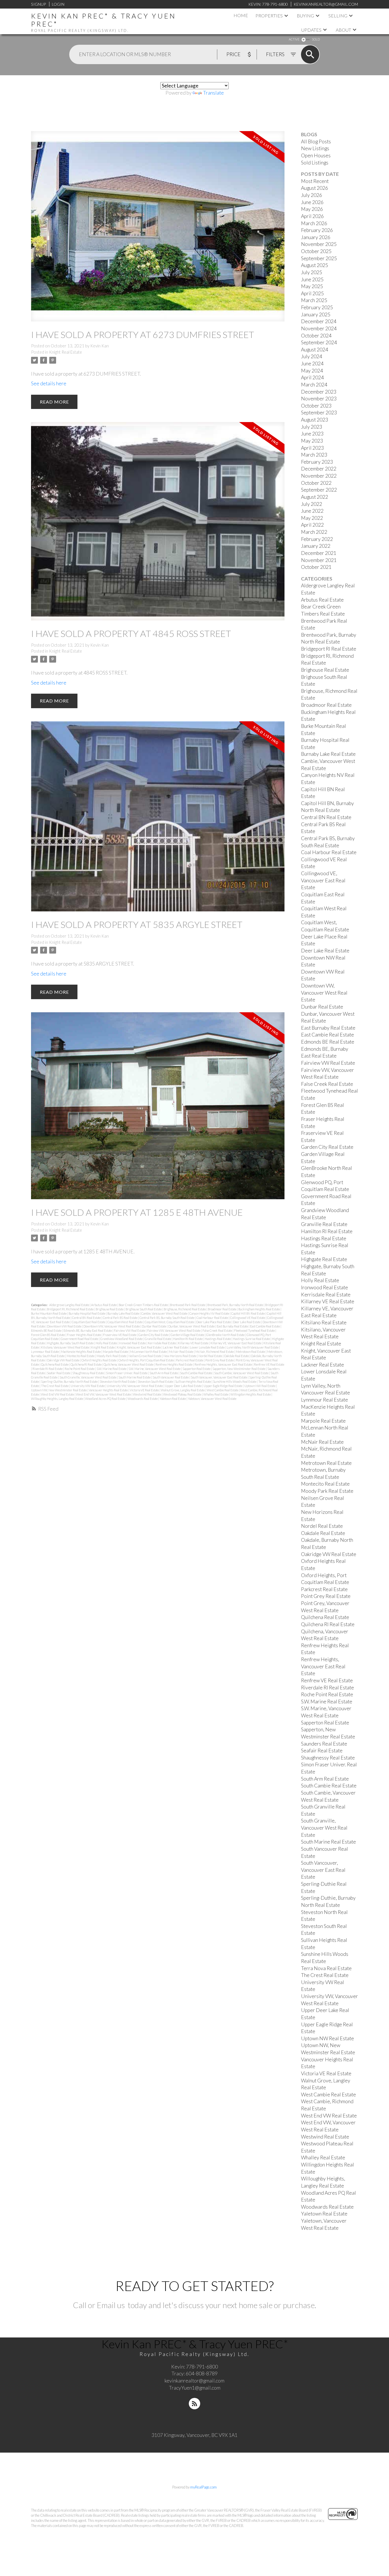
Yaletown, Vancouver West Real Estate (212, 1399)
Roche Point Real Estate (80, 1369)
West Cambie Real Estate (223, 1390)
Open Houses (316, 155)
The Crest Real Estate (55, 1386)
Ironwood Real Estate (133, 1343)
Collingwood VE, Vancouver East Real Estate (323, 880)
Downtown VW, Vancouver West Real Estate (112, 1326)
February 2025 (317, 307)
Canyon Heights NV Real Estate (210, 1313)
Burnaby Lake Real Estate (124, 1313)
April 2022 (312, 525)
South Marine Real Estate (135, 1377)
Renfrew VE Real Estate (269, 1364)
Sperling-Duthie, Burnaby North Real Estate (70, 1381)
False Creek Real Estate (218, 1330)
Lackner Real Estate (176, 1347)
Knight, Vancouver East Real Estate (139, 1347)
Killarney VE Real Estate (194, 1343)
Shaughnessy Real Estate (88, 1373)
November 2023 (319, 399)
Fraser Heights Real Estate (84, 1335)
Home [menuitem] (241, 15)
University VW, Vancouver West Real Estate (135, 1386)
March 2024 (314, 385)
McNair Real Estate (181, 1352)
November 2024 (319, 328)
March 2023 (314, 455)
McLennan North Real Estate (149, 1352)
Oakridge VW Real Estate (64, 1360)
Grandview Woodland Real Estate (122, 1339)
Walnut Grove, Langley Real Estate (183, 1390)
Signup (38, 4)
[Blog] (195, 2404)
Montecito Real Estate (81, 1356)
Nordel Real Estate (211, 1356)
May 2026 (312, 209)
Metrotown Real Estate (251, 1352)
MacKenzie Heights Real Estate (81, 1352)
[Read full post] (158, 230)
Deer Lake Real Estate (247, 1322)
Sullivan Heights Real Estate (193, 1381)
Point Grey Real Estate (220, 1360)
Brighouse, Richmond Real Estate (185, 1309)
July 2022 (312, 504)
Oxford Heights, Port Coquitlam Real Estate (147, 1360)
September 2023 (319, 413)
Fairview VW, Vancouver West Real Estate (174, 1330)
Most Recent (315, 181)
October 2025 (316, 251)
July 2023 (312, 427)
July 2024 (312, 356)
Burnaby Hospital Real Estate (87, 1313)
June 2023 (312, 434)
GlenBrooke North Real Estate (226, 1335)
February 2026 (317, 230)
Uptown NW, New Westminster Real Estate (59, 1390)
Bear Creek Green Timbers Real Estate (144, 1305)
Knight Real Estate (65, 352)
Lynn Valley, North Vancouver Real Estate (253, 1347)
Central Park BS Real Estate (120, 1318)
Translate (213, 93)
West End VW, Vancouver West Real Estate (104, 1394)
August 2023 (315, 420)
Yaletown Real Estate (173, 1399)
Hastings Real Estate (218, 1339)
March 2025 (314, 300)
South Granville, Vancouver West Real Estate (88, 1377)
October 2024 (316, 336)
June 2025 (312, 279)
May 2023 (312, 441)
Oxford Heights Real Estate (99, 1360)
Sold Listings (315, 163)
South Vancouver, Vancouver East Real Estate (219, 1377)
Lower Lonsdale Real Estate (208, 1347)
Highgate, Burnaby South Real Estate (71, 1343)
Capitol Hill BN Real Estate (248, 1313)
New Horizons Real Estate (180, 1356)
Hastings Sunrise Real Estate (252, 1339)
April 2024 (312, 377)
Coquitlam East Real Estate (89, 1322)
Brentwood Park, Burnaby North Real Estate (236, 1305)
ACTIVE (294, 39)
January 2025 (316, 314)
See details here (49, 383)
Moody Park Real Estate (112, 1356)
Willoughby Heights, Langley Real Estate (57, 1399)
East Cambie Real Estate (265, 1326)
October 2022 (316, 483)
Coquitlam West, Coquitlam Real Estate (170, 1322)
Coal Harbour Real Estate (213, 1318)
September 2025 (319, 258)
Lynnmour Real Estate (45, 1352)
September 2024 (319, 342)
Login (58, 4)
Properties (269, 16)
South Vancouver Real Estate (171, 1377)
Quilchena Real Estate (55, 1364)
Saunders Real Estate (324, 1744)
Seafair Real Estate (59, 1373)
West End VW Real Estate (58, 1394)
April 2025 (312, 293)
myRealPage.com (203, 2487)
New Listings (315, 148)
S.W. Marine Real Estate (112, 1369)
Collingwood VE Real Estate (248, 1318)
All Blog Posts (316, 141)
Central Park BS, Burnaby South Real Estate (167, 1318)
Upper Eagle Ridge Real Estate (223, 1386)
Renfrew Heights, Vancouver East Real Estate (224, 1364)
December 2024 (319, 321)
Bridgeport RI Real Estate (329, 649)
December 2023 (319, 392)
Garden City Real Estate (154, 1335)
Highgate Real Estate (324, 1259)
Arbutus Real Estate (104, 1305)
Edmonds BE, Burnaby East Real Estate (88, 1330)
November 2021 (319, 560)
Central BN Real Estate (87, 1318)
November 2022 (319, 476)
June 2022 (312, 511)
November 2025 (319, 244)
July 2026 (312, 195)
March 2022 (314, 532)
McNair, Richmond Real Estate (215, 1352)
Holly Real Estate (107, 1343)
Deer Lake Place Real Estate (214, 1322)
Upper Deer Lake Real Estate (184, 1386)
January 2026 (316, 237)
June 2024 (312, 364)
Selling (338, 16)
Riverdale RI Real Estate (48, 1369)
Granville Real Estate (158, 1339)
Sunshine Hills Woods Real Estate (235, 1381)
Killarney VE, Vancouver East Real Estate (236, 1343)
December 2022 (319, 469)
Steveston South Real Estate (156, 1381)
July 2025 (312, 272)
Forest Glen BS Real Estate (48, 1335)
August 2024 (315, 350)
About (343, 30)
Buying (305, 16)
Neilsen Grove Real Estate (145, 1356)
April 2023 (312, 448)
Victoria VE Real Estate (145, 1390)
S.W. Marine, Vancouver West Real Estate (155, 1369)
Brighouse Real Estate (110, 1309)
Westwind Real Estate (147, 1394)
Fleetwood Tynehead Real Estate (255, 1330)
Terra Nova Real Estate (326, 1968)
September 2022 (319, 490)
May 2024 (312, 371)
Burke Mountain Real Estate (49, 1313)
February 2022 (317, 539)
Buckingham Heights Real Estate (259, 1309)
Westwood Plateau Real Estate (183, 1394)
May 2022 (312, 518)
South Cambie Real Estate (196, 1373)
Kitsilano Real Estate (324, 1322)
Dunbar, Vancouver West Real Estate (192, 1326)
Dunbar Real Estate (154, 1326)
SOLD (316, 39)
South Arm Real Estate (164, 1373)
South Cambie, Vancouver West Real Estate (242, 1373)
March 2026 (314, 223)
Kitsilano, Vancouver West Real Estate (65, 1347)
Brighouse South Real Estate (144, 1309)
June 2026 (312, 202)
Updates (311, 30)
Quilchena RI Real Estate (86, 1364)
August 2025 (315, 265)
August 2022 (315, 497)
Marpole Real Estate (116, 1352)
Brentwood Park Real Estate (188, 1305)
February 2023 (317, 462)
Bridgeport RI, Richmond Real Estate (71, 1309)
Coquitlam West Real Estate (125, 1322)
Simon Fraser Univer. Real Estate (127, 1373)
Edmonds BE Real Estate (47, 1330)
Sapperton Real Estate (197, 1369)
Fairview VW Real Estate (130, 1330)
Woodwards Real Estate (143, 1399)
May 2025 (312, 286)
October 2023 (316, 406)
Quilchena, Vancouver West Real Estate (129, 1364)
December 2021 (319, 553)
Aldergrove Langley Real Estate (69, 1305)
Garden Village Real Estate (188, 1335)
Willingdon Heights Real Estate (251, 1394)
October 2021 (316, 567)
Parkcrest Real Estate (190, 1360)
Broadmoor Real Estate (222, 1309)
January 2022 (316, 546)
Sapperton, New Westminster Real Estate (239, 1369)
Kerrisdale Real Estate (162, 1343)
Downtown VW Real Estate (65, 1326)
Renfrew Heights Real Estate (174, 1364)
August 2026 (315, 188)
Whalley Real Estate (216, 1394)
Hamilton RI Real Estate (188, 1339)
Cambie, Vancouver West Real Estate (165, 1313)
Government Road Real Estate (80, 1339)
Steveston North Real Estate (118, 1381)
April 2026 (312, 216)
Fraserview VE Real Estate (120, 1335)
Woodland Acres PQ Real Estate (106, 1399)
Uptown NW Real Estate (260, 1386)
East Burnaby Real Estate (233, 1326)
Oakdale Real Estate (237, 1356)
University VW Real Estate (88, 1386)
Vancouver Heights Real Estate (109, 1390)
